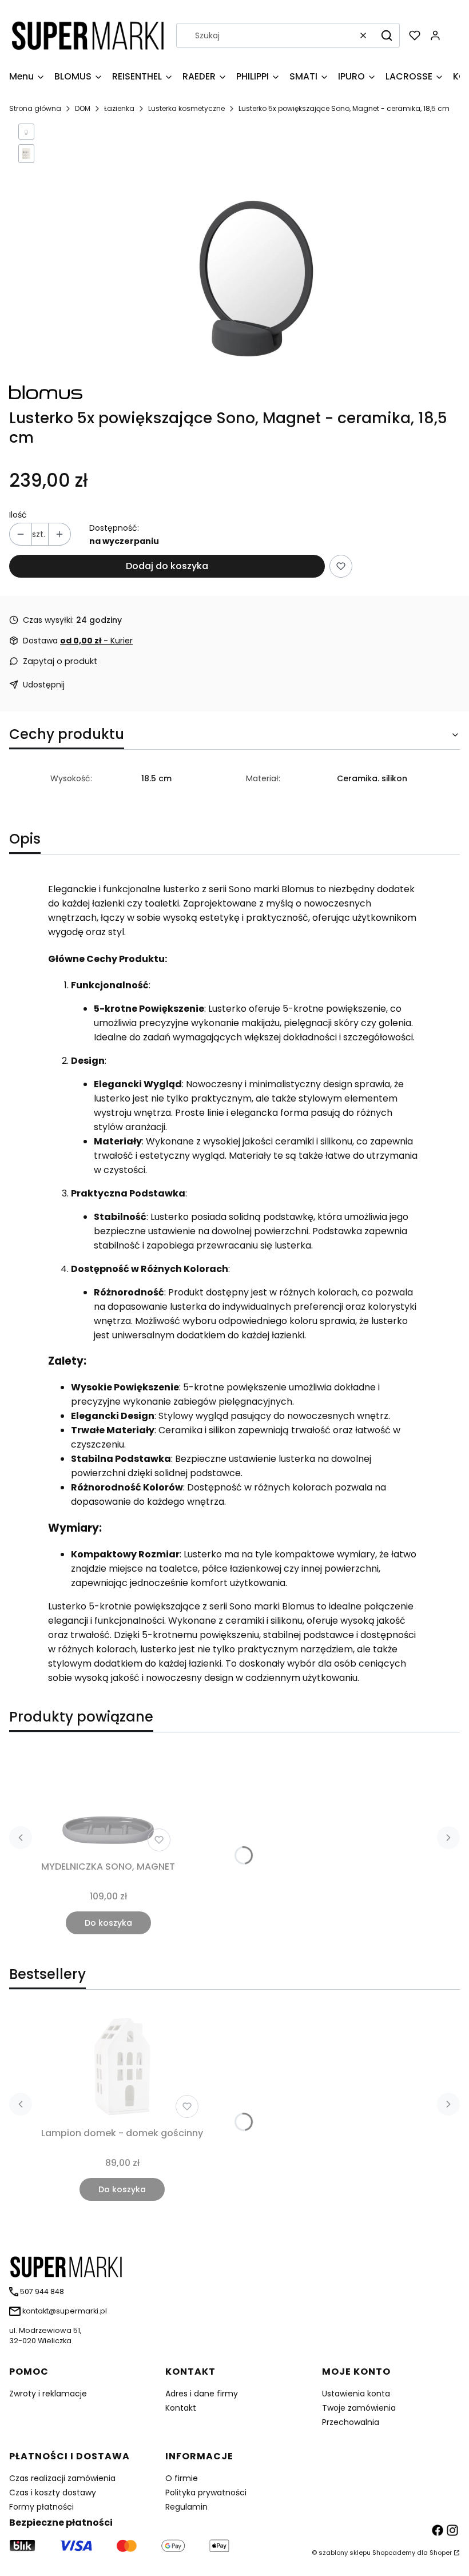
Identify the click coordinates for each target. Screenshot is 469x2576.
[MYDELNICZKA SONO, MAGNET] (108, 1799)
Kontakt (181, 2408)
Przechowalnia (351, 2422)
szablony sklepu (345, 2553)
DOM (83, 108)
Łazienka (119, 108)
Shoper (441, 2553)
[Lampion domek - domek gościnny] (122, 2065)
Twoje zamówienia (359, 2408)
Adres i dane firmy (202, 2394)
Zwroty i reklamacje (48, 2394)
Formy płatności (41, 2507)
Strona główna (35, 108)
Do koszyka (108, 1923)
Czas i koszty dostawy (53, 2492)
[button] (387, 35)
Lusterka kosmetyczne (186, 108)
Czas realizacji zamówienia (62, 2478)
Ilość (18, 515)
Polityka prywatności (206, 2492)
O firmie (182, 2478)
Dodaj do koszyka (167, 566)
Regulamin (186, 2507)
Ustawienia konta (356, 2394)
